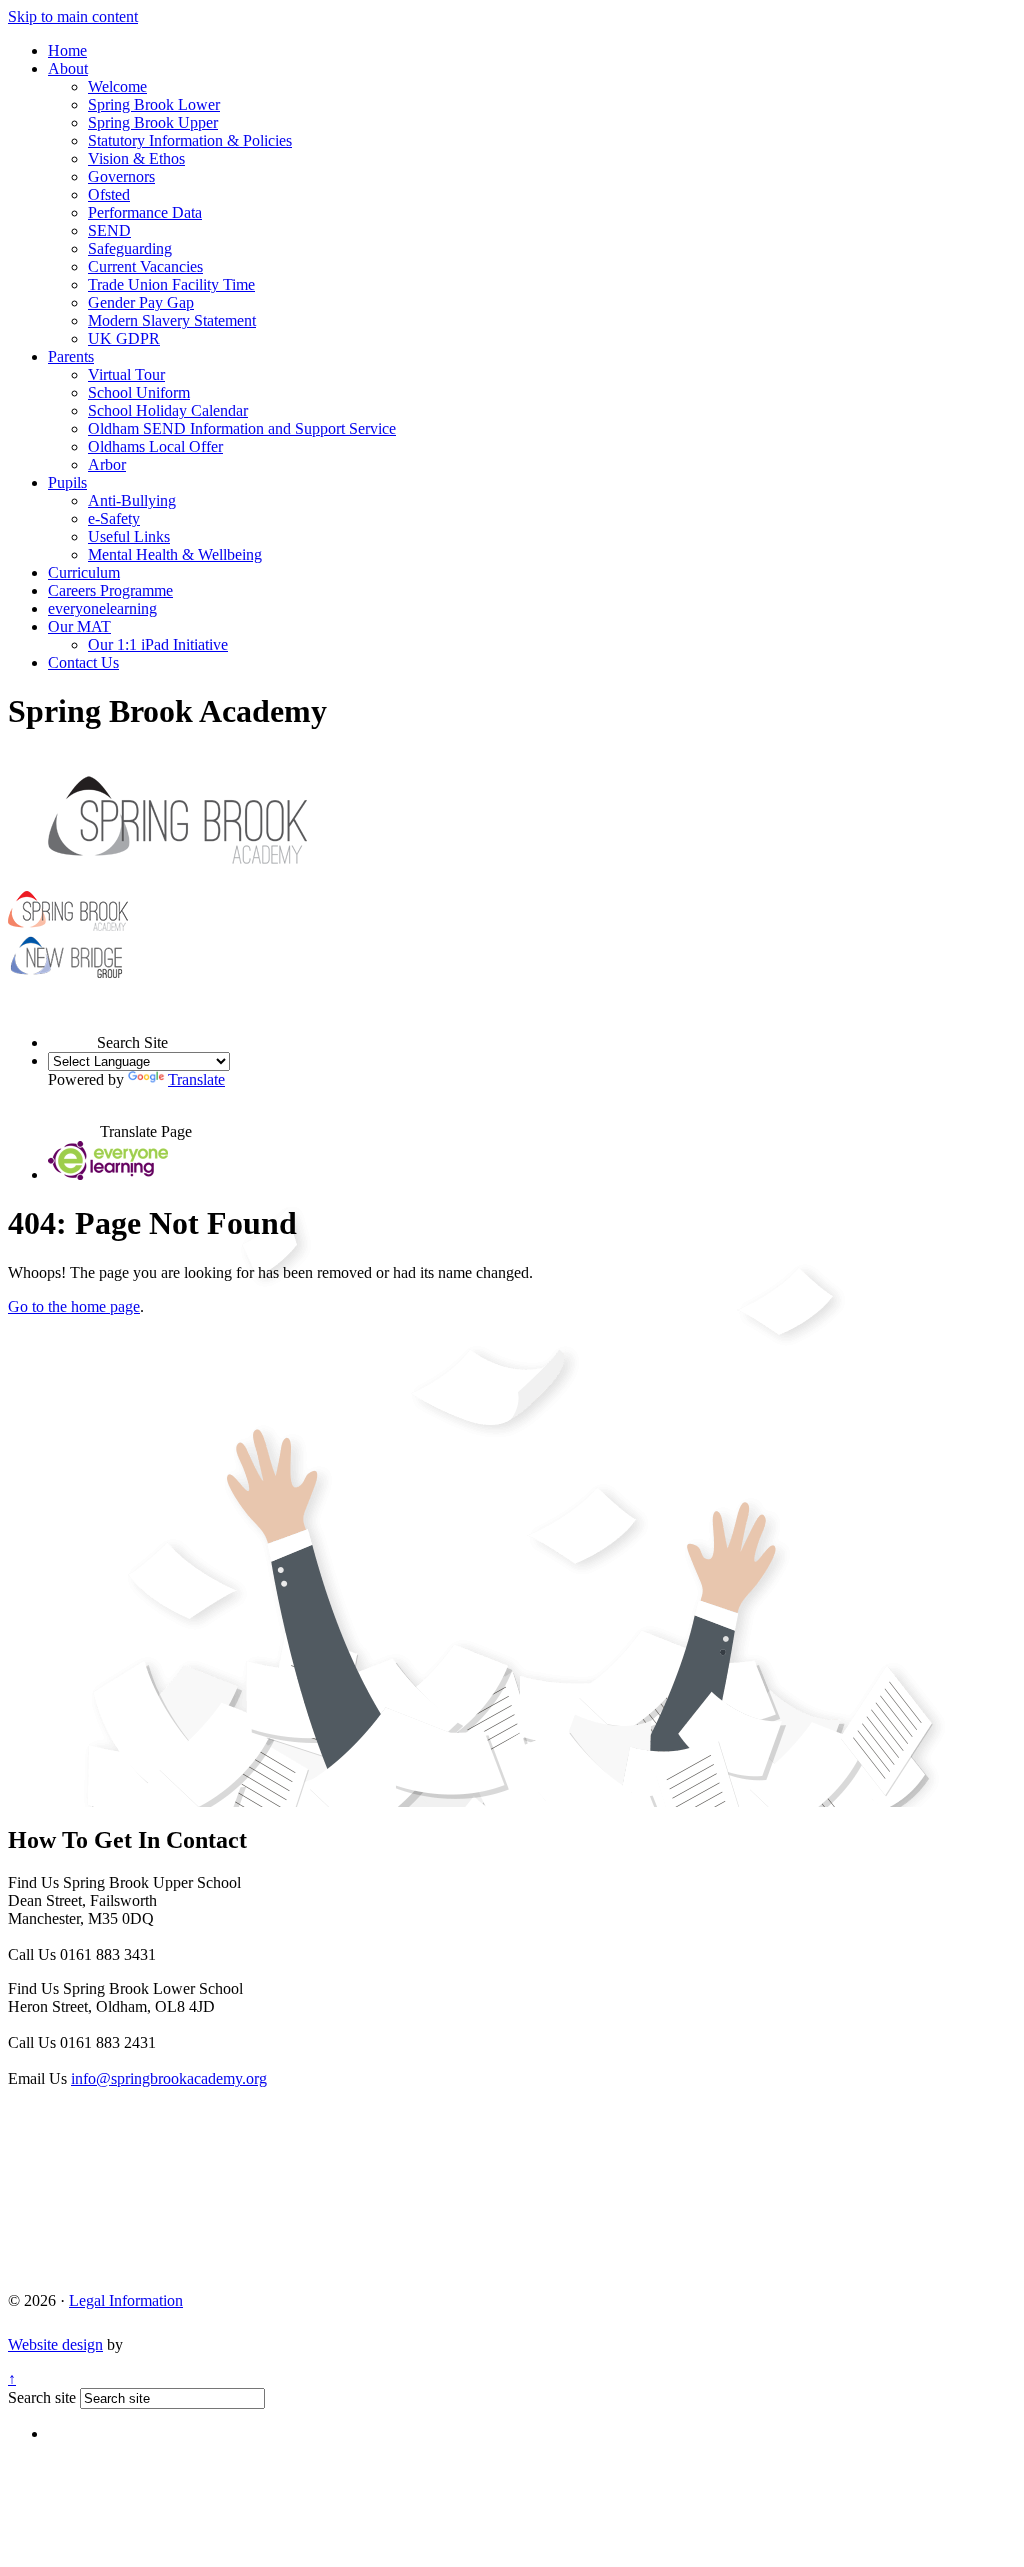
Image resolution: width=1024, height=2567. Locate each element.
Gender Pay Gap (141, 302)
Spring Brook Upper (153, 122)
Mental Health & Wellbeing (175, 554)
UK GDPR (124, 338)
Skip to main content (73, 16)
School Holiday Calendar (168, 410)
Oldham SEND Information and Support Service (242, 428)
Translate (196, 1079)
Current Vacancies (145, 266)
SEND (109, 230)
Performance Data (145, 212)
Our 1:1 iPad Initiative (158, 644)
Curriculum (84, 572)
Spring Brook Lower (154, 104)
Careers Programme (110, 590)
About (68, 68)
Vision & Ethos (136, 158)
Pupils (67, 482)
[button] (72, 1024)
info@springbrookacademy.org (169, 2078)
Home (67, 50)
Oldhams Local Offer (155, 446)
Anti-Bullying (132, 500)
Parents (71, 356)
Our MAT (79, 626)
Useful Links (129, 536)
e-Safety (114, 518)
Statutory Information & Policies (190, 140)
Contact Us (83, 662)
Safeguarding (130, 248)
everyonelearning (102, 608)
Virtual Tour (126, 374)
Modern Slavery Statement (172, 320)
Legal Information (126, 2300)
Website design (55, 2344)
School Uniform (139, 392)
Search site (42, 2397)
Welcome (117, 86)
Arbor (107, 464)
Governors (121, 176)
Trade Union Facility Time (171, 284)
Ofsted (109, 194)
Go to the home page (74, 1306)
